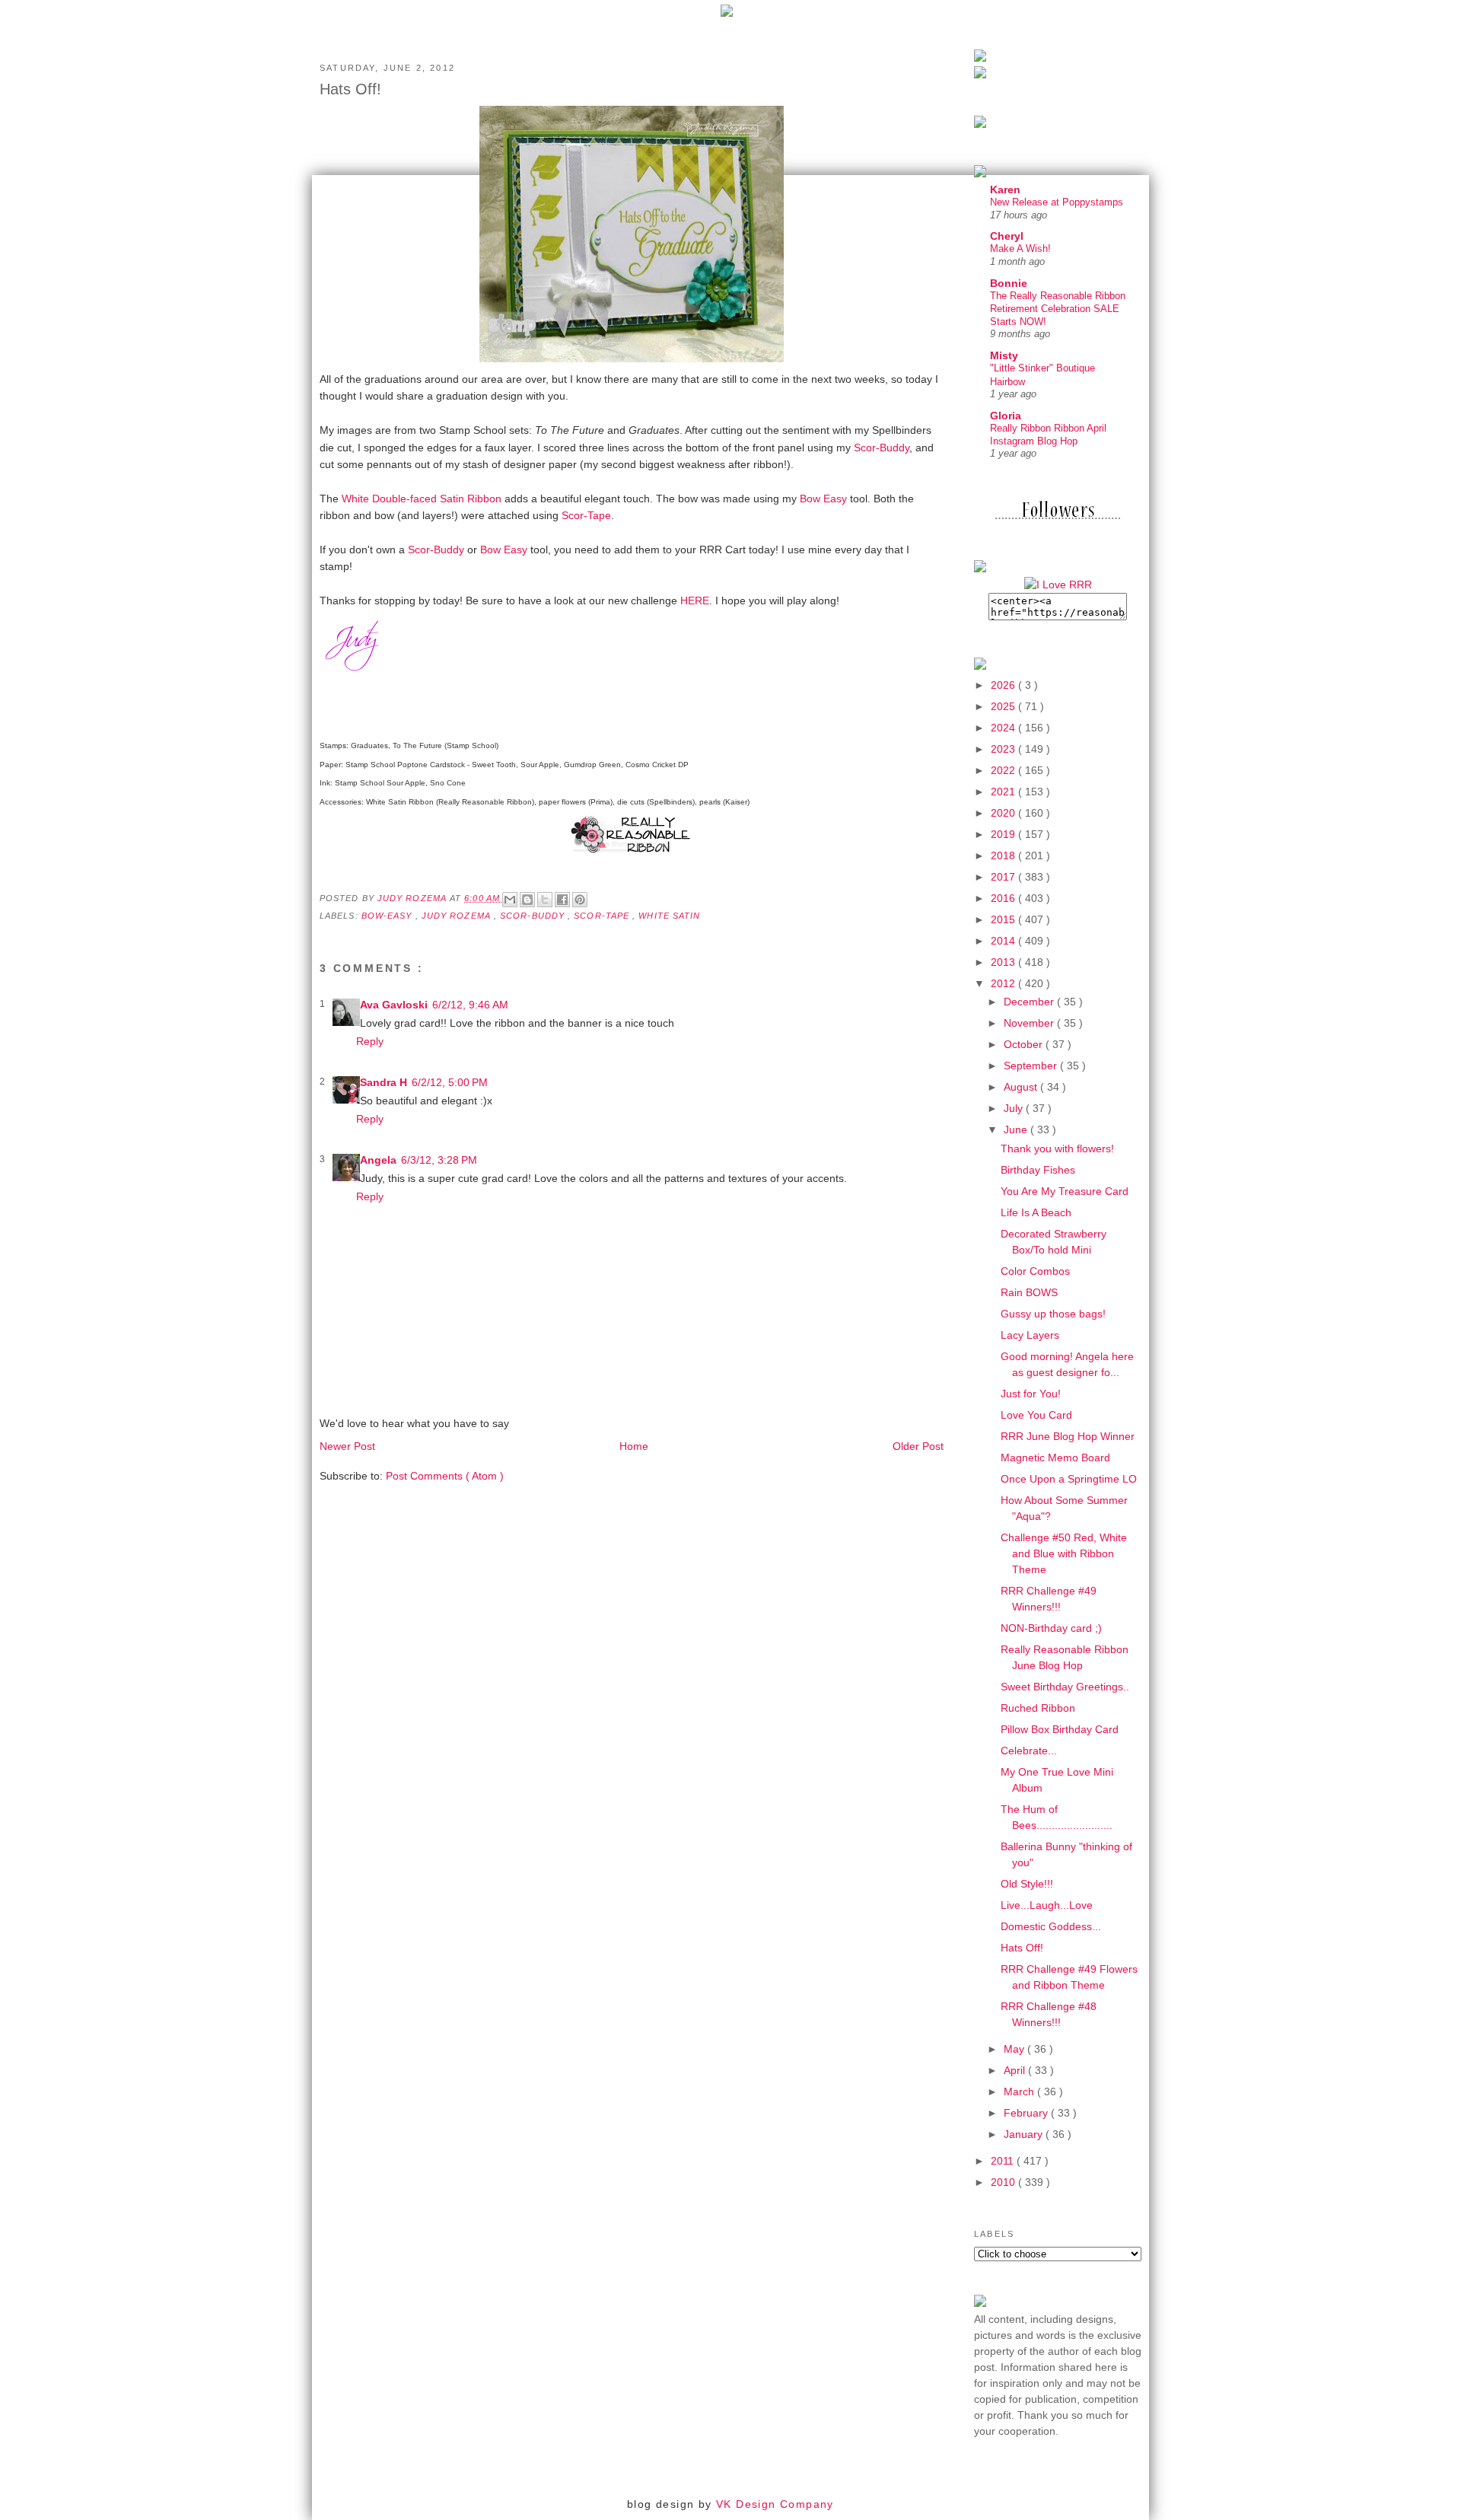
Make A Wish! (1020, 248)
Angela (378, 1160)
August (1022, 1087)
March (1020, 2092)
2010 (1004, 2182)
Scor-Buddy (882, 448)
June (1017, 1129)
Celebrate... (1029, 1751)
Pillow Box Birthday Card (1060, 1729)
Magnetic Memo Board (1055, 1458)
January (1025, 2134)
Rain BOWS (1029, 1292)
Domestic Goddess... (1051, 1926)
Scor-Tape (586, 515)
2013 (1004, 962)
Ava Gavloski (394, 1005)
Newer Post (347, 1446)
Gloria (1006, 416)
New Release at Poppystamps (1057, 202)
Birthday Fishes (1038, 1170)
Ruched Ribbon (1038, 1708)
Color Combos (1035, 1271)
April (1016, 2070)
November (1030, 1023)
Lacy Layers (1030, 1335)
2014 (1004, 941)
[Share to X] (545, 900)
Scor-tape (603, 916)
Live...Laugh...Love (1047, 1905)
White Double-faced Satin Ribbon (422, 499)
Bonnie (1009, 283)
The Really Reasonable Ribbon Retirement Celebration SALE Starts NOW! (1058, 309)
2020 (1004, 813)
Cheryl (1007, 236)
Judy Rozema (458, 916)
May (1015, 2049)
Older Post (918, 1446)
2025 (1004, 706)
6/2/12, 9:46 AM (470, 1005)
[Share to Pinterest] (580, 900)
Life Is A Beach (1036, 1212)
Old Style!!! (1027, 1884)
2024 (1004, 728)
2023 (1004, 749)
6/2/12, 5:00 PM (450, 1082)
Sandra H (384, 1082)
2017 (1004, 877)
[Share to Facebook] (562, 900)
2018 (1004, 855)
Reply (370, 1041)
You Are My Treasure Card (1065, 1191)
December (1030, 1002)
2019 (1004, 834)
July (1015, 1108)
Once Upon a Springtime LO (1069, 1479)
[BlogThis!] (527, 900)
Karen (1005, 190)
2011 (1004, 2161)
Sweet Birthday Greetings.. (1065, 1687)
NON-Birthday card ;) (1051, 1628)
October (1025, 1044)
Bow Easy (823, 499)
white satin (669, 916)
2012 (1004, 983)
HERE (695, 601)
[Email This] (510, 900)
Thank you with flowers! (1057, 1148)
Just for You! (1031, 1394)
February (1027, 2113)
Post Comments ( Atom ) (445, 1476)
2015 (1004, 919)
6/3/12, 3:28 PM (439, 1160)
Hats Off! (1022, 1948)
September (1032, 1066)
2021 (1004, 792)
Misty (1004, 355)
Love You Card (1036, 1415)
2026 (1004, 685)
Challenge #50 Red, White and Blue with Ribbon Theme (1064, 1553)
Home (634, 1446)
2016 (1004, 898)
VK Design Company (775, 2504)
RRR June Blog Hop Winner (1068, 1436)
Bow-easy (388, 916)
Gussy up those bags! (1053, 1314)
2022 (1004, 770)
